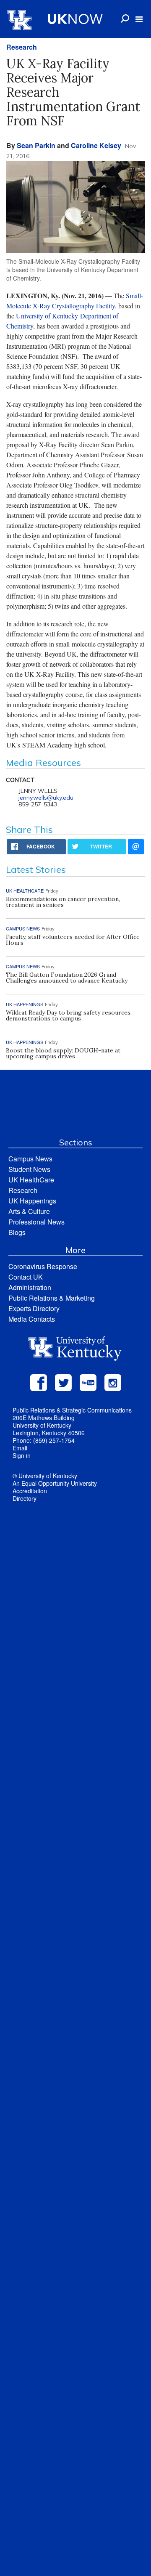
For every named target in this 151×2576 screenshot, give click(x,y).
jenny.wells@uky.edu (46, 798)
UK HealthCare (31, 1180)
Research (22, 47)
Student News (29, 1169)
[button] (139, 19)
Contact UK (26, 1277)
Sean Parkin (36, 145)
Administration (30, 1287)
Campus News (30, 1159)
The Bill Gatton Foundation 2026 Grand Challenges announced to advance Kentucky (67, 978)
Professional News (36, 1222)
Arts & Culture (29, 1211)
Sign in (22, 1455)
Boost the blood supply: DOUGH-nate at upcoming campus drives (63, 1053)
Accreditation (30, 1491)
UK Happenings (32, 1201)
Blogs (17, 1232)
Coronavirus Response (43, 1266)
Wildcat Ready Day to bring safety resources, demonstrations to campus (69, 1015)
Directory (25, 1498)
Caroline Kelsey (96, 145)
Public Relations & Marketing (52, 1298)
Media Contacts (32, 1319)
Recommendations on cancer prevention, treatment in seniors (63, 902)
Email (20, 1448)
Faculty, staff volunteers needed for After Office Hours (73, 940)
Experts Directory (34, 1308)
